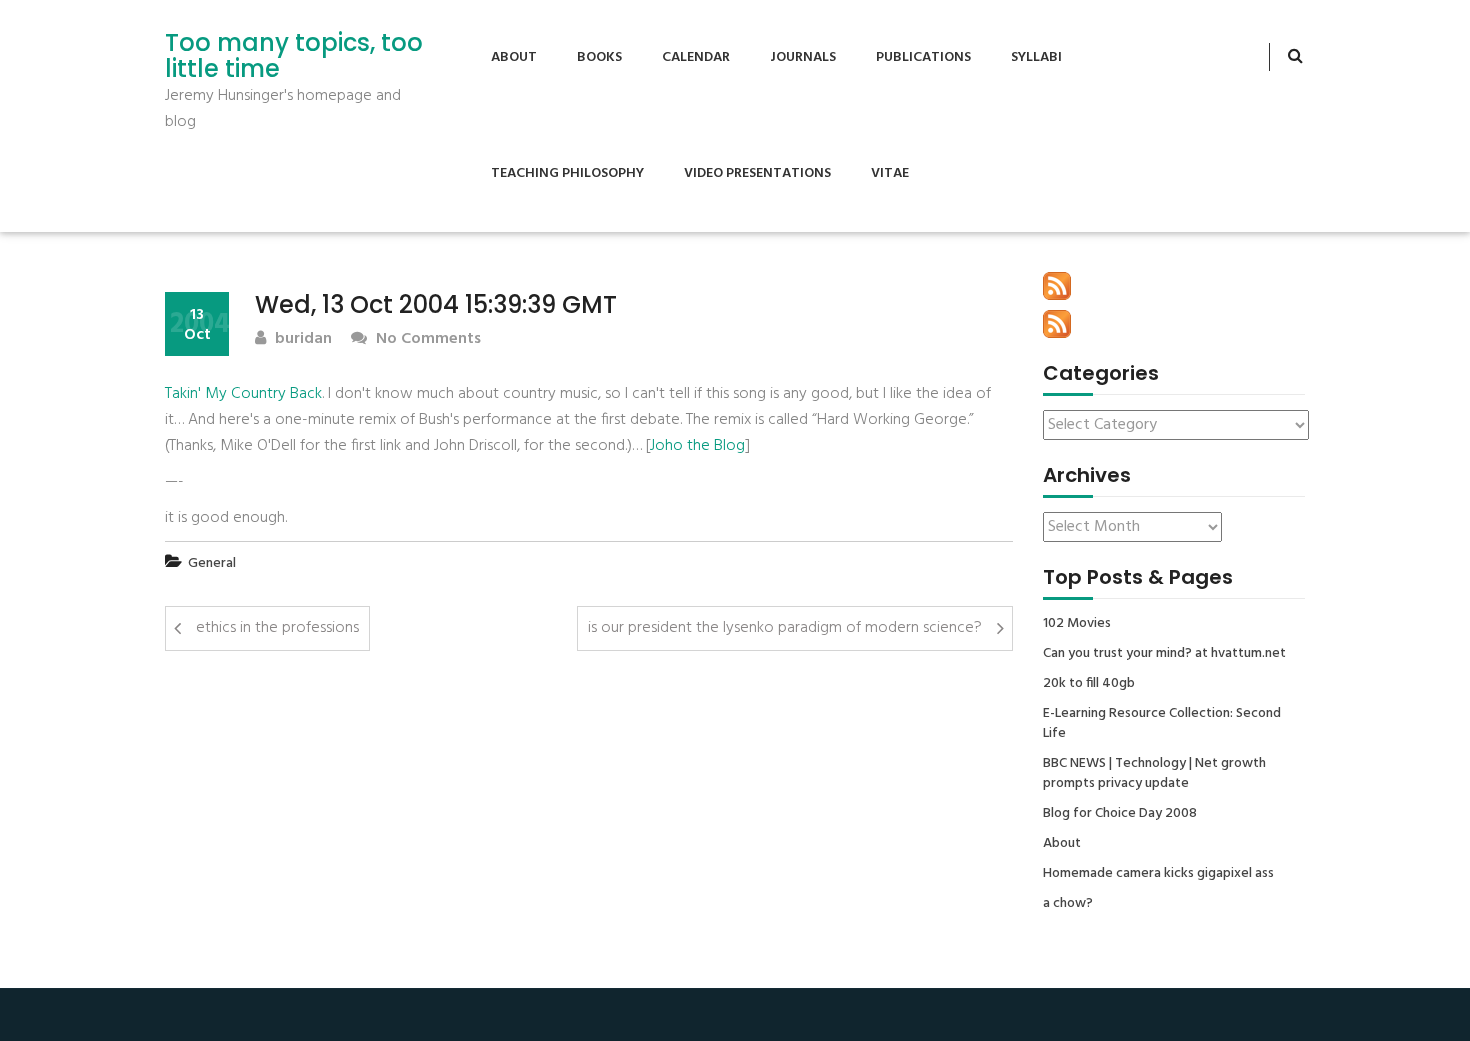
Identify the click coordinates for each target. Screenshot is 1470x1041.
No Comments (426, 339)
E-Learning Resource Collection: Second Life (1162, 724)
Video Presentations (757, 173)
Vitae (890, 173)
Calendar (696, 57)
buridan (301, 339)
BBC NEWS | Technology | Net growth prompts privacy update (1154, 774)
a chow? (1068, 904)
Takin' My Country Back (243, 394)
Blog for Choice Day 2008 (1120, 814)
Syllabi (1036, 57)
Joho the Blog (697, 446)
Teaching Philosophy (567, 173)
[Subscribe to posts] (1057, 286)
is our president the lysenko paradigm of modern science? (785, 628)
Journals (803, 57)
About (514, 57)
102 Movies (1077, 624)
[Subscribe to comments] (1057, 324)
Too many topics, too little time (294, 56)
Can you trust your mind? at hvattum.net (1164, 654)
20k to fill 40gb (1089, 684)
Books (599, 57)
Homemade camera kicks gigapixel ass (1158, 874)
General (212, 563)
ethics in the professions (277, 628)
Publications (923, 57)
